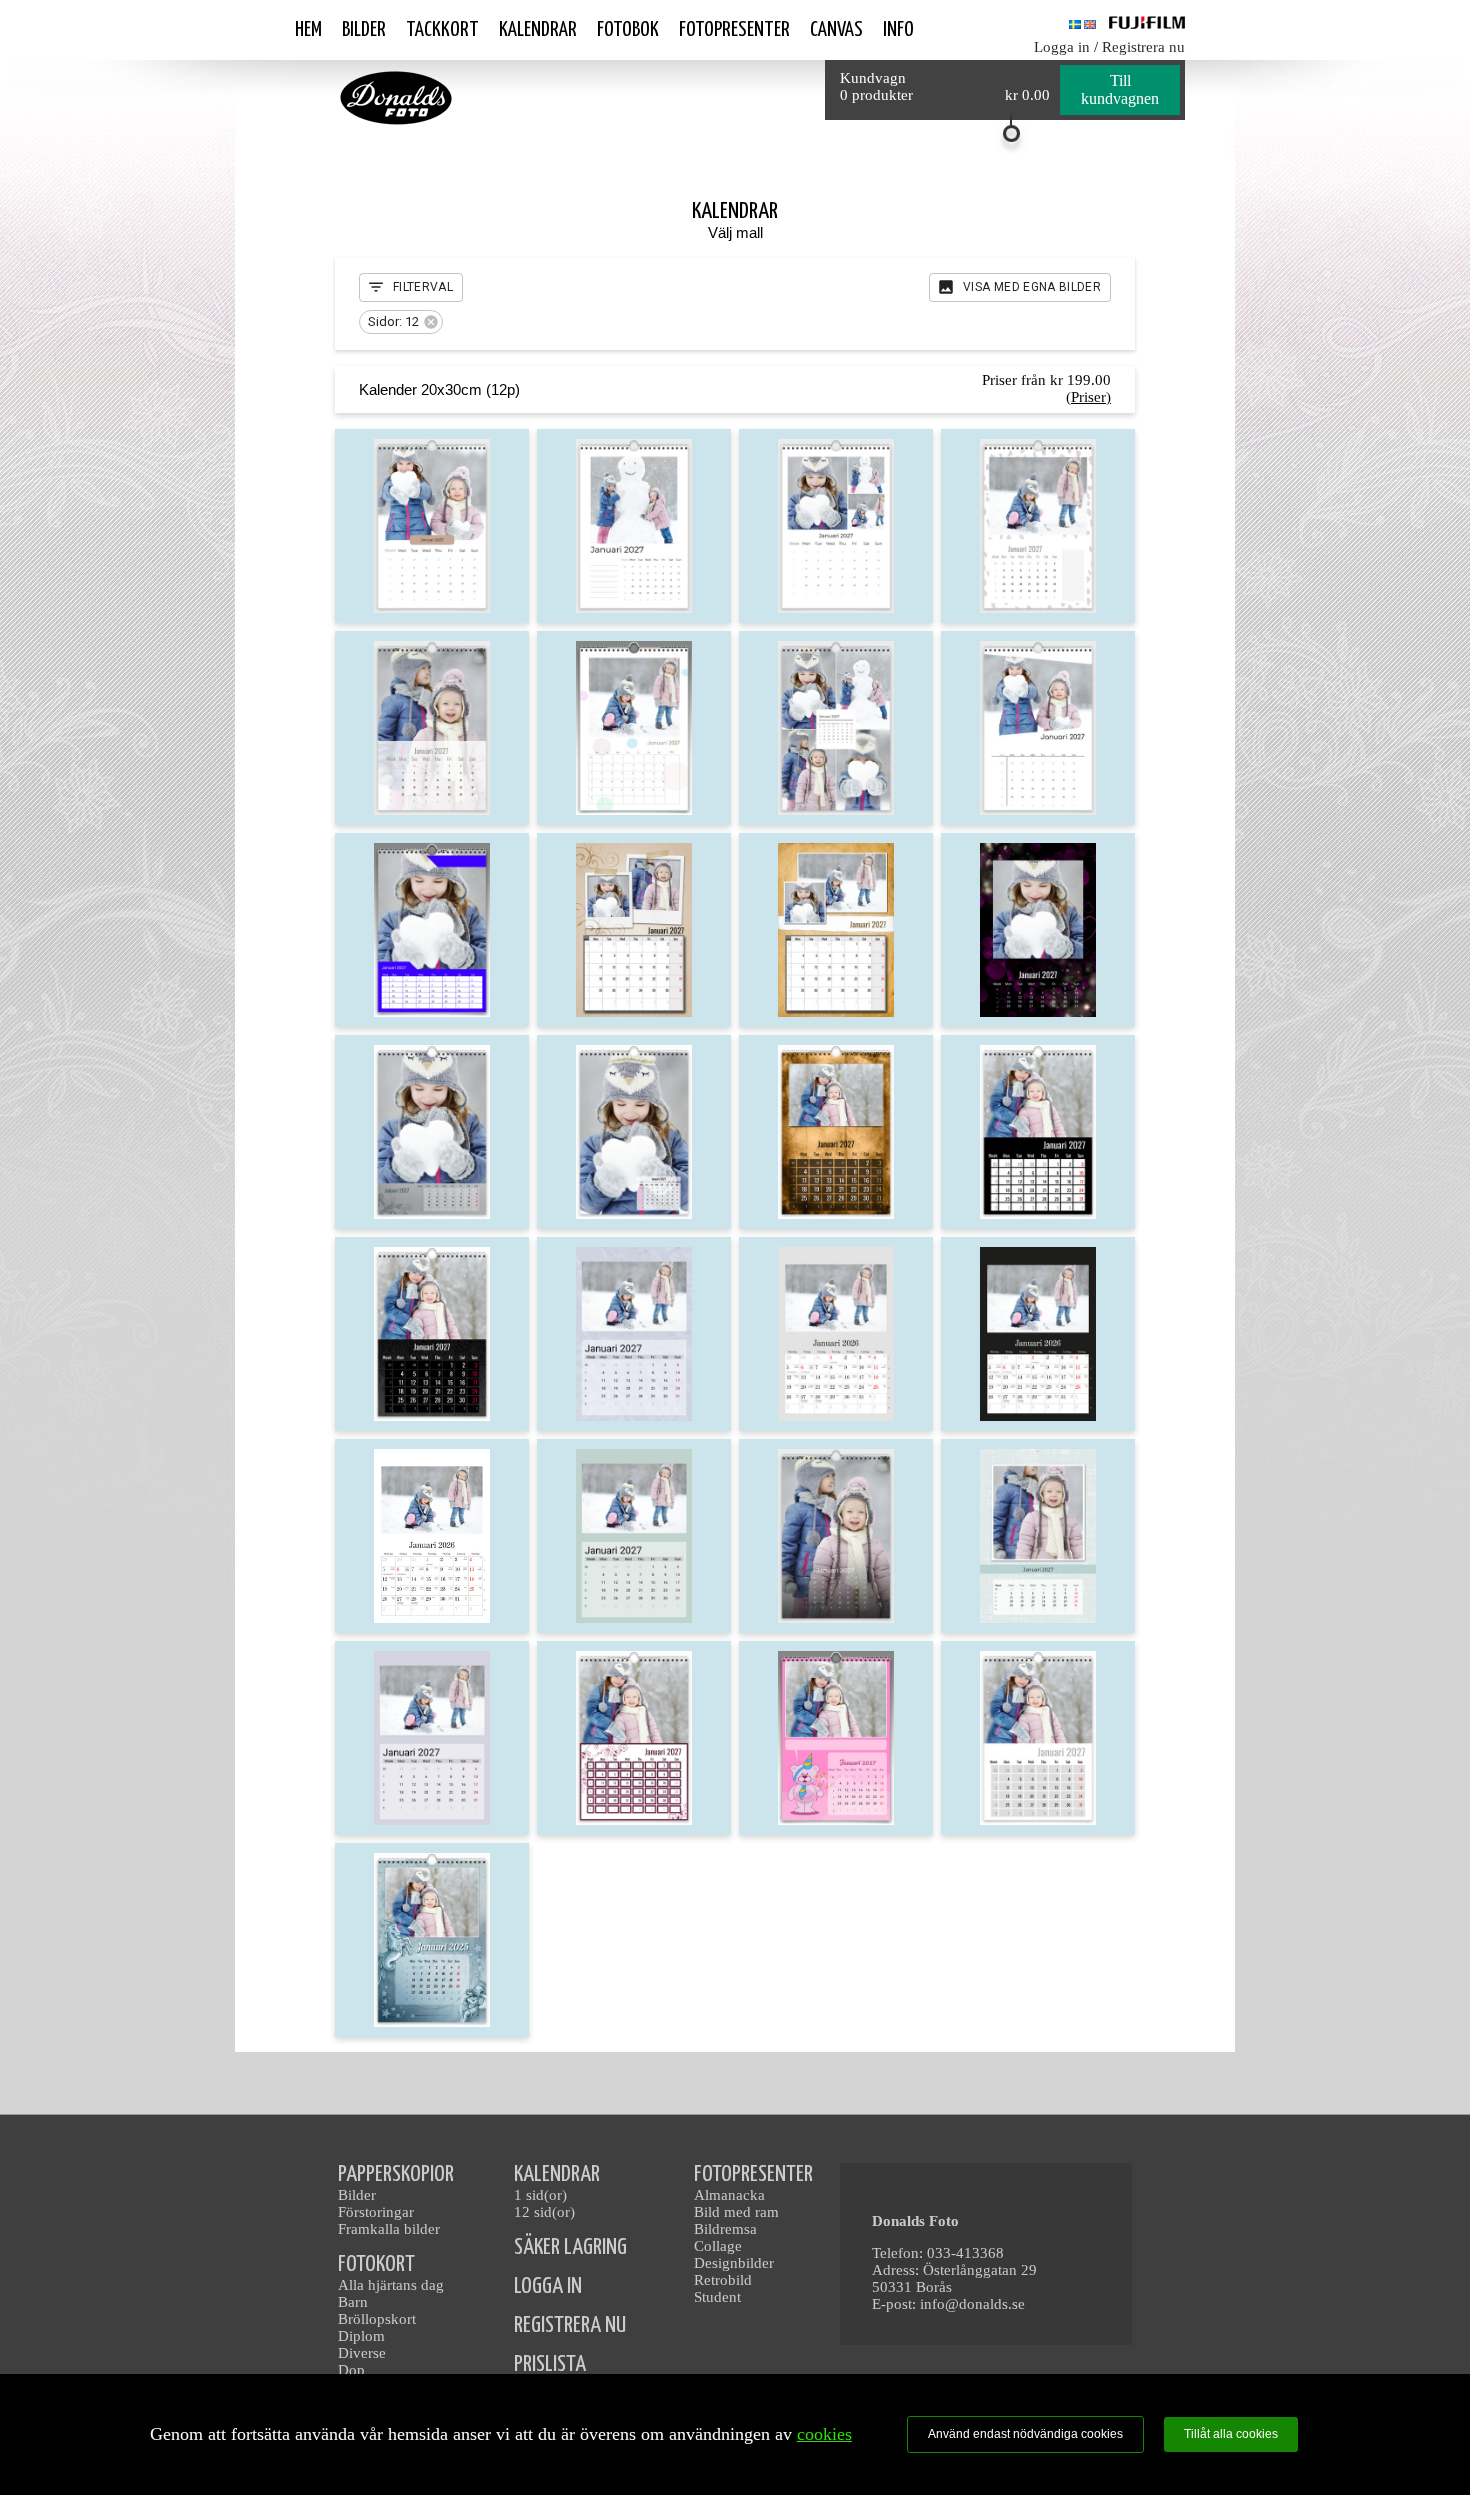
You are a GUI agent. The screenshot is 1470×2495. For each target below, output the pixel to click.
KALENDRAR (557, 2174)
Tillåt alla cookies (1231, 2434)
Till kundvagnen (1120, 89)
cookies (824, 2434)
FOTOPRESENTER (753, 2174)
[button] (401, 322)
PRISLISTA (550, 2364)
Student (717, 2297)
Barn (353, 2302)
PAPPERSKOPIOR (396, 2174)
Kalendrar (538, 30)
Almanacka (729, 2195)
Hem (308, 30)
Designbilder (734, 2263)
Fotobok (628, 30)
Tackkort (442, 30)
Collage (718, 2246)
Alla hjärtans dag (391, 2285)
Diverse (362, 2353)
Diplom (361, 2336)
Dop (351, 2370)
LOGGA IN (548, 2286)
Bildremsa (725, 2229)
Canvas (836, 30)
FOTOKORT (376, 2264)
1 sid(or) (540, 2195)
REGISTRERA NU (570, 2325)
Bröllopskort (377, 2319)
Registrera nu (1143, 47)
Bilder (364, 30)
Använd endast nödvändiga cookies (1025, 2434)
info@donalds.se (972, 2304)
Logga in (1062, 47)
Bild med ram (736, 2212)
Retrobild (723, 2280)
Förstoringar (376, 2212)
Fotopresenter (734, 30)
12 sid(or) (544, 2212)
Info (898, 30)
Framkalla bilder (389, 2229)
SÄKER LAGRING (570, 2247)
